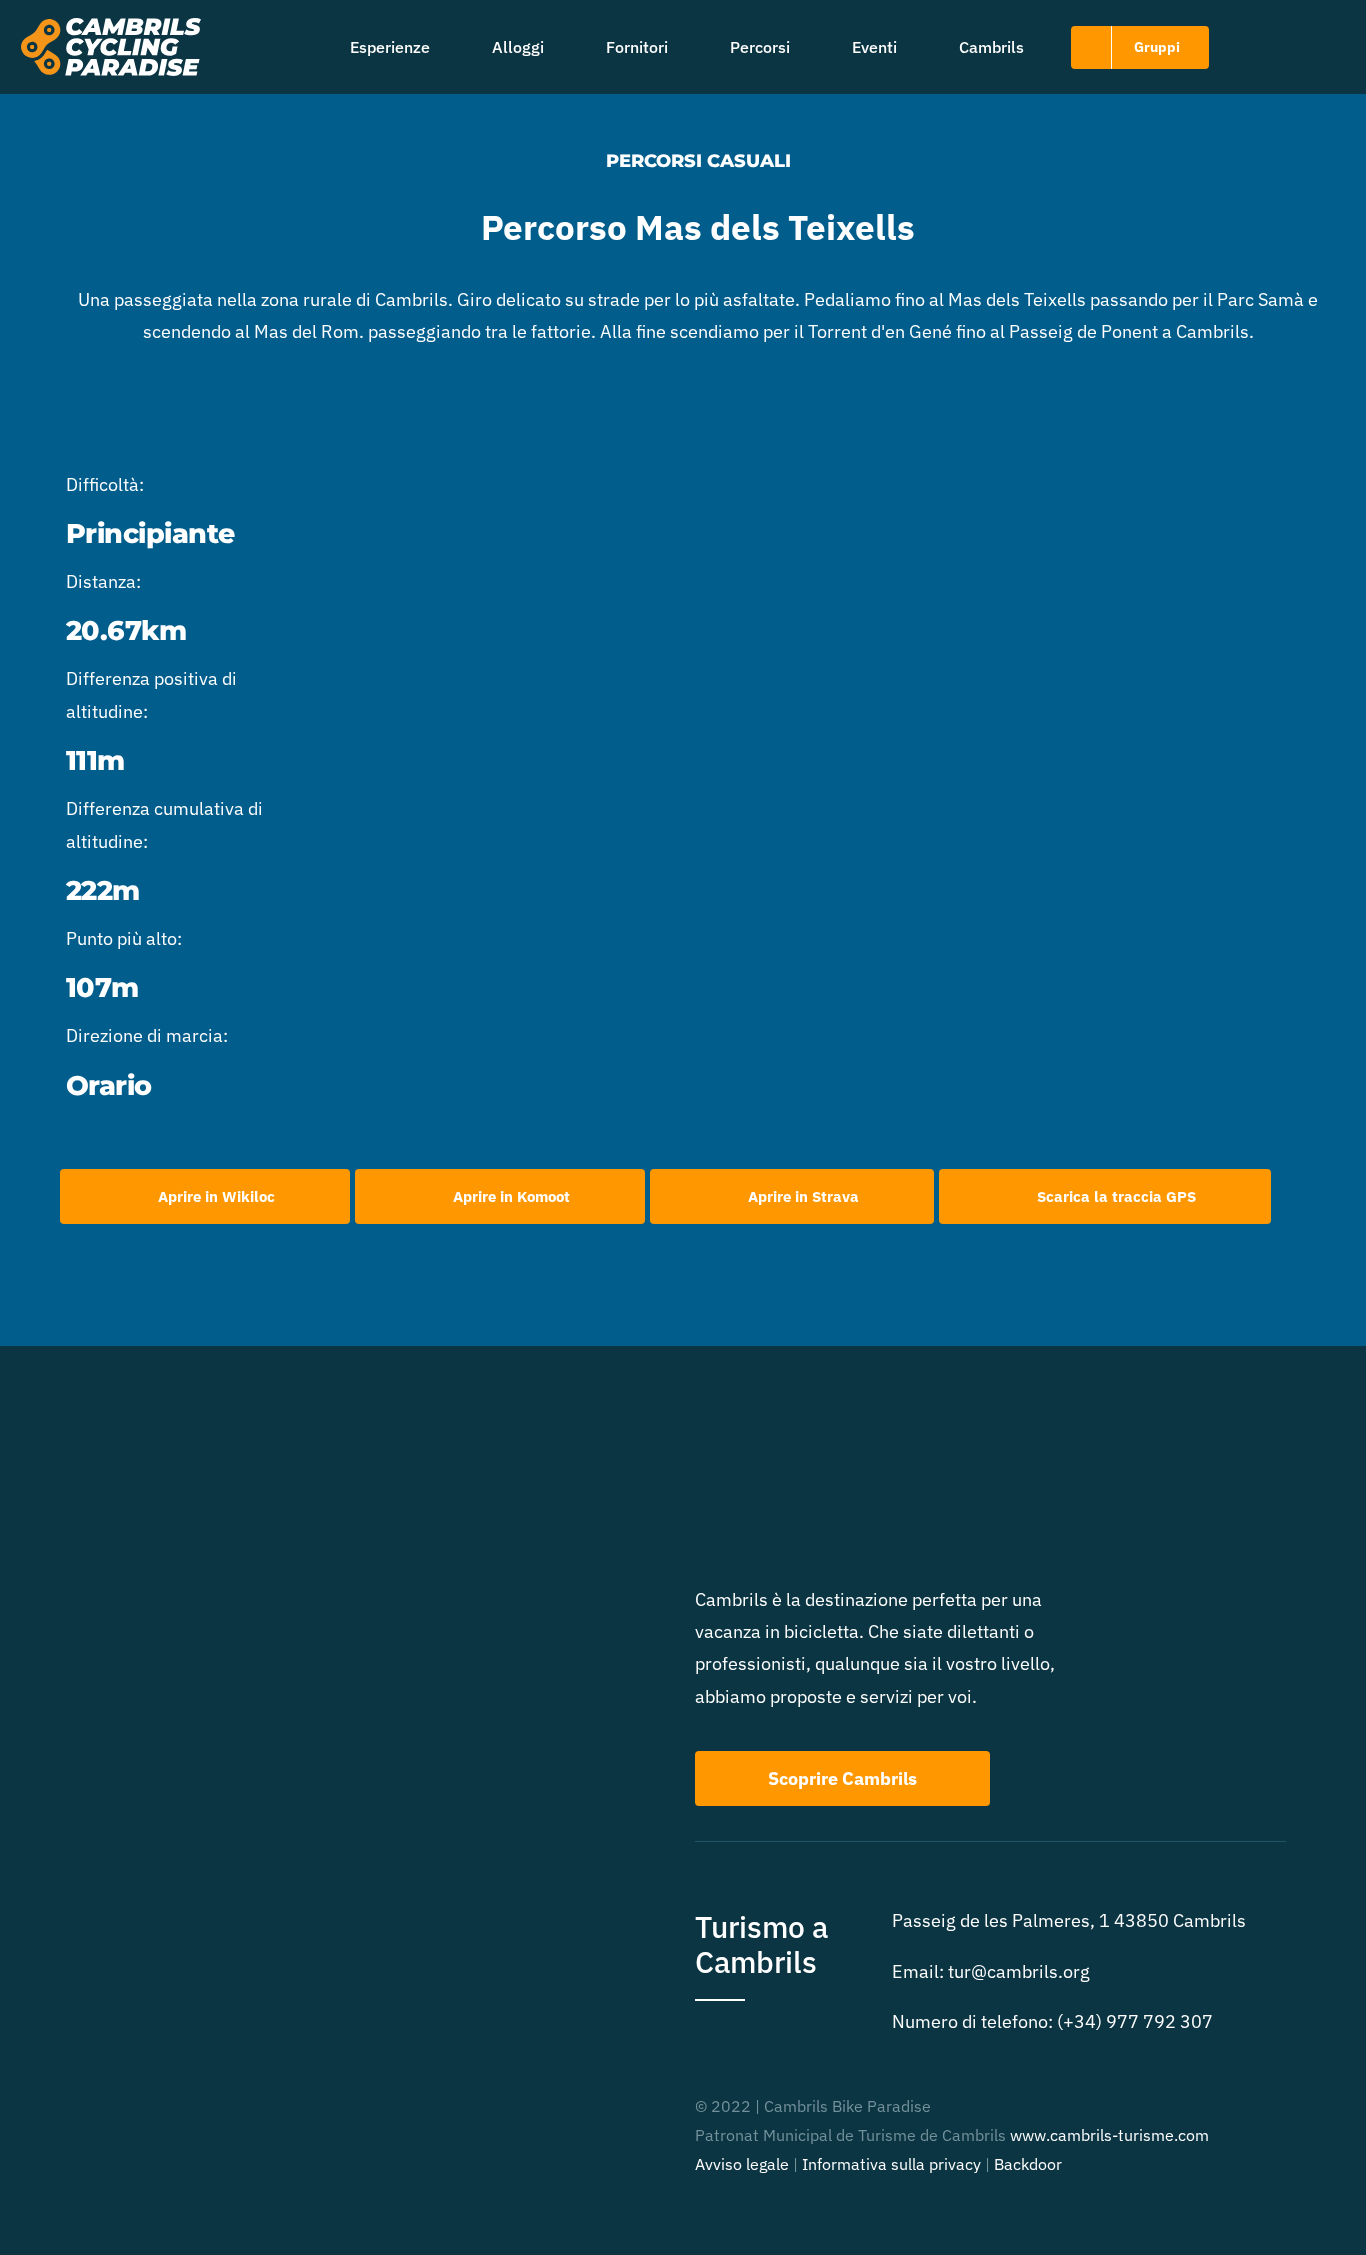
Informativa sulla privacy (891, 2164)
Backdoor (1028, 2164)
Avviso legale (742, 2164)
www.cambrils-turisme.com (1109, 2135)
